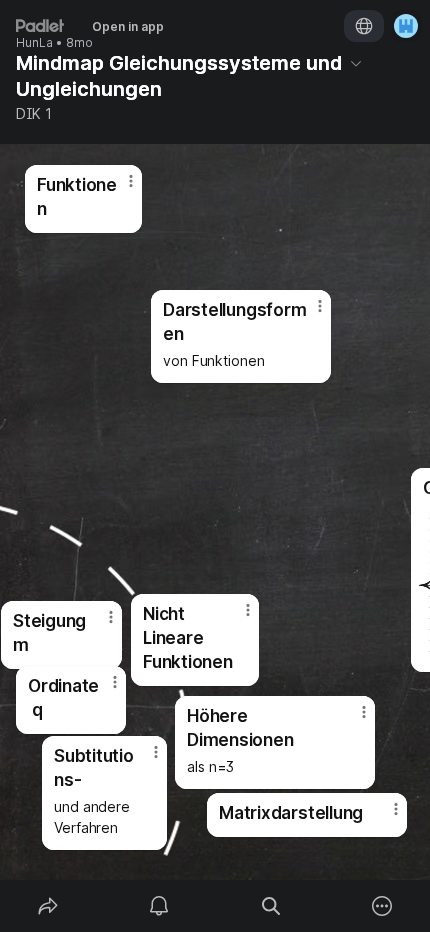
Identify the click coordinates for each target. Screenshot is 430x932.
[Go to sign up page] (406, 26)
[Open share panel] (48, 906)
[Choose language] (364, 26)
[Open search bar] (271, 906)
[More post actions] (383, 817)
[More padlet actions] (383, 906)
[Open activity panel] (160, 906)
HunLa (34, 43)
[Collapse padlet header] (356, 63)
